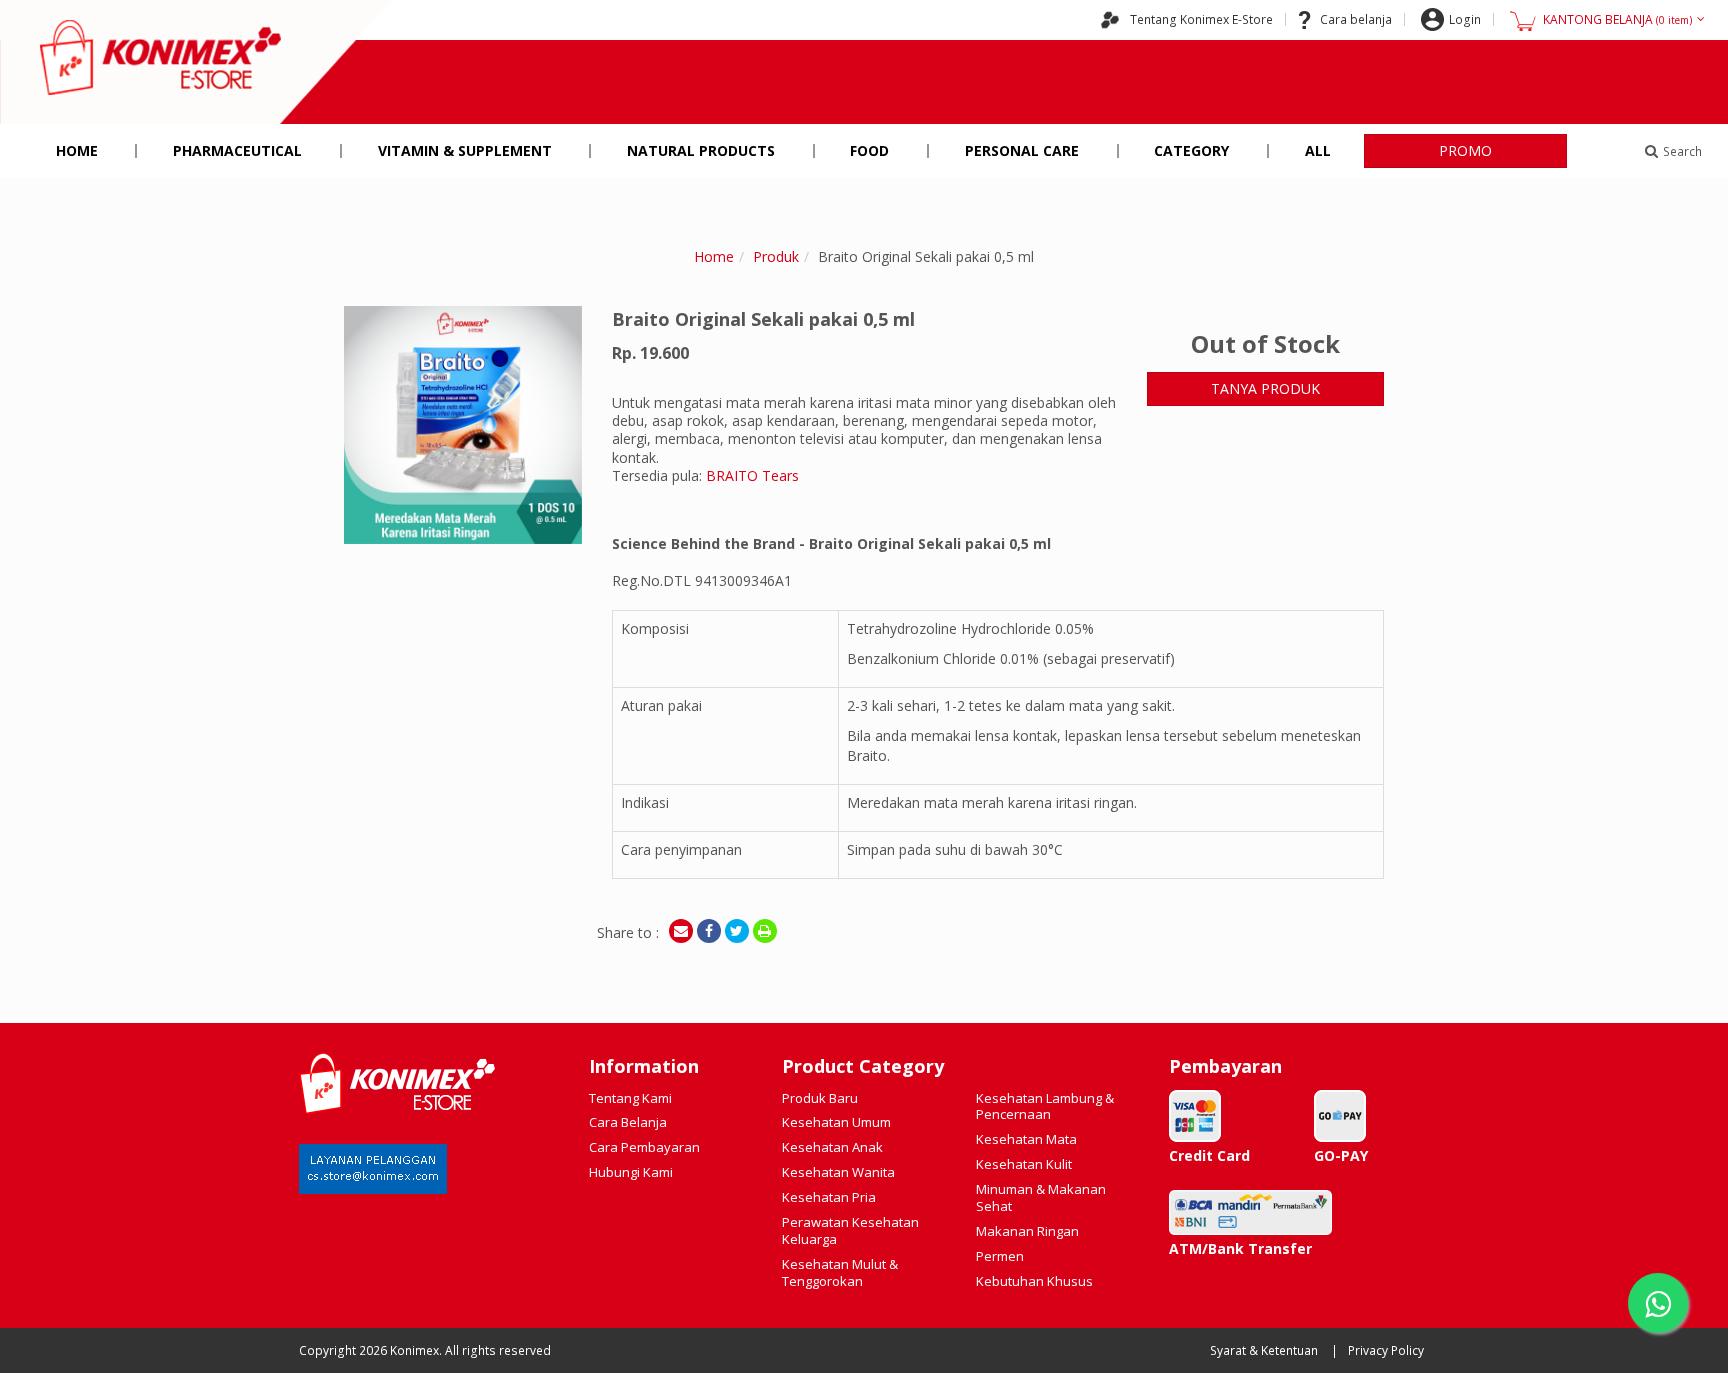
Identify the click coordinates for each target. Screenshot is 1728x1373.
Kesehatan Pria (829, 1197)
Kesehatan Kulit (1024, 1164)
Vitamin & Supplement (465, 150)
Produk (776, 256)
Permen (1000, 1256)
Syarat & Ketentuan (1264, 1350)
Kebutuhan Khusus (1034, 1281)
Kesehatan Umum (836, 1122)
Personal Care (1022, 150)
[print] (765, 931)
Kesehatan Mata (1026, 1139)
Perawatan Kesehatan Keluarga (850, 1230)
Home (77, 150)
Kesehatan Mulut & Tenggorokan (840, 1272)
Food (869, 150)
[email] (681, 931)
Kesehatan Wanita (838, 1172)
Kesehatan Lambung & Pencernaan (1045, 1106)
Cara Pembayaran (644, 1147)
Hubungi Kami (631, 1172)
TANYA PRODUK (1265, 388)
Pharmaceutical (237, 150)
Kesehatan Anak (832, 1147)
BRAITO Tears (752, 475)
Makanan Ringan (1027, 1231)
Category (1191, 150)
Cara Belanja (628, 1122)
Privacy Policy (1386, 1350)
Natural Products (701, 150)
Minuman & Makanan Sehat (1041, 1197)
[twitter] (737, 931)
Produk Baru (820, 1098)
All (1318, 150)
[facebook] (709, 931)
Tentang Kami (630, 1098)
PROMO (1465, 150)
